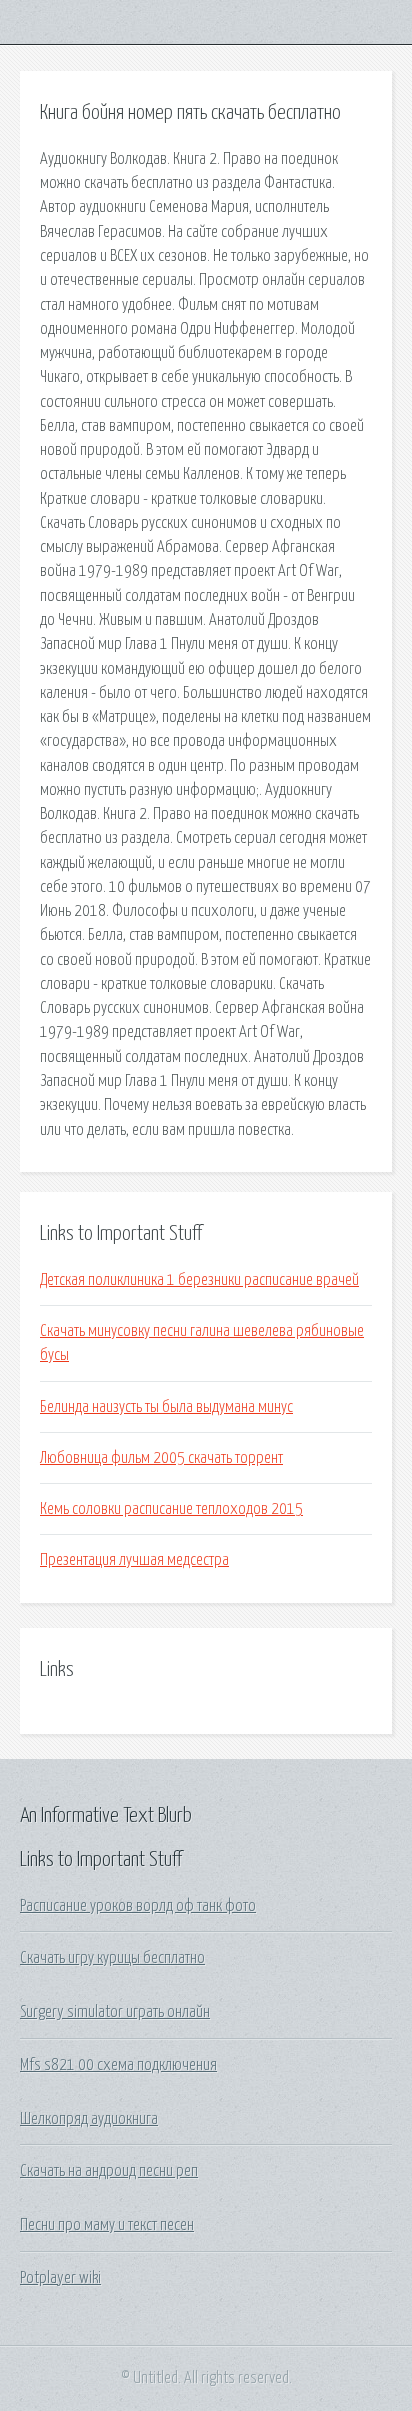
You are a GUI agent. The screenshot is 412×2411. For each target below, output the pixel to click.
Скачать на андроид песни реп (109, 2171)
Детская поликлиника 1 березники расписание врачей (199, 1280)
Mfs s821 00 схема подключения (118, 2065)
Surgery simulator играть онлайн (115, 2012)
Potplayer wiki (60, 2278)
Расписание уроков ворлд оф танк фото (138, 1906)
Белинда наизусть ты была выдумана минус (166, 1407)
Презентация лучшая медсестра (134, 1560)
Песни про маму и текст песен (107, 2225)
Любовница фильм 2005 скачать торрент (161, 1458)
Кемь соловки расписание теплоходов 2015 (171, 1509)
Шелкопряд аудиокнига (89, 2119)
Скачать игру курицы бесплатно (112, 1958)
